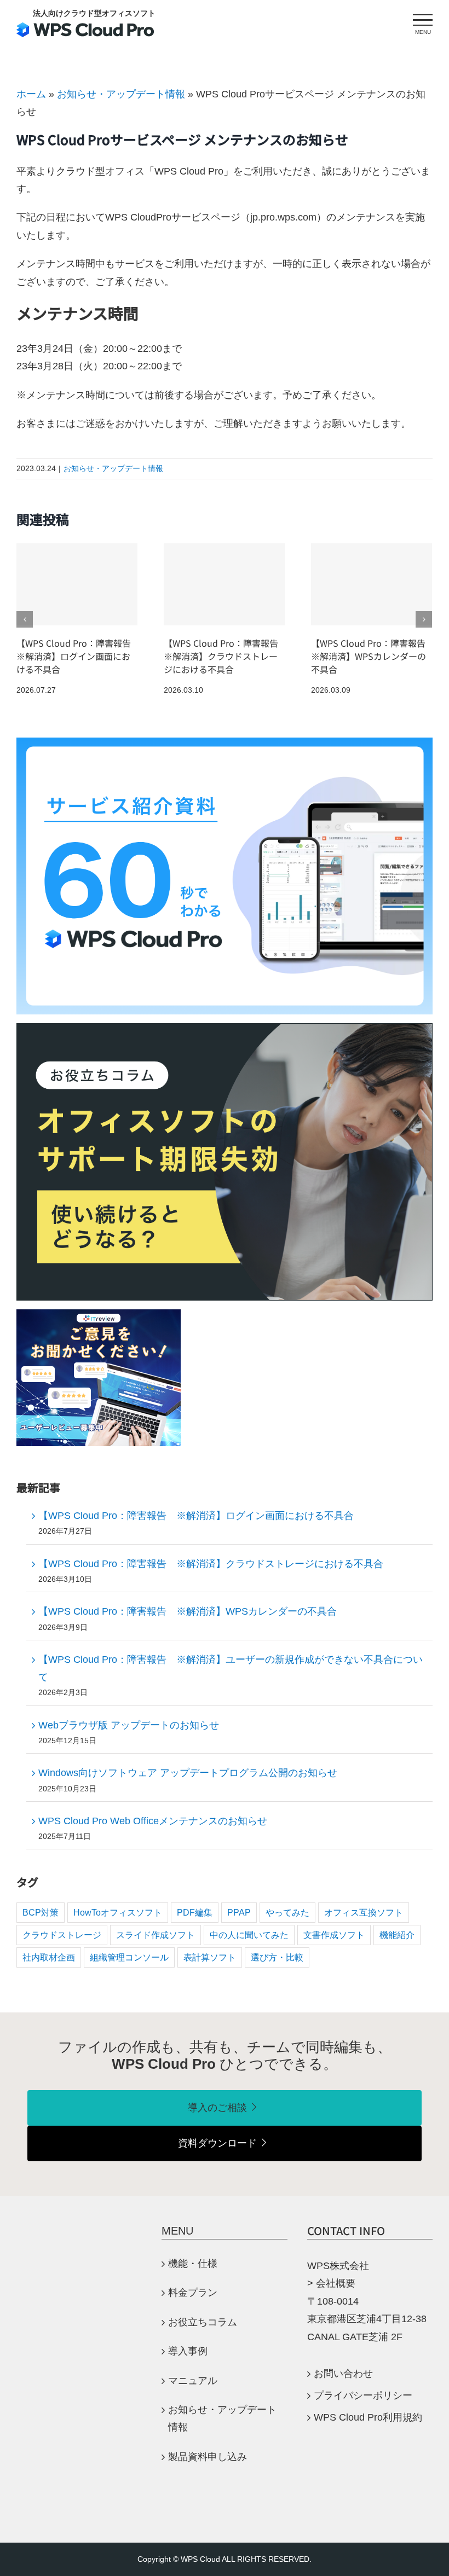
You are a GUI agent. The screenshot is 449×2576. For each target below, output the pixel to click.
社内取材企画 (49, 1957)
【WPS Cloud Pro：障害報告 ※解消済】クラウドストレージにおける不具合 (225, 656)
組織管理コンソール (129, 1957)
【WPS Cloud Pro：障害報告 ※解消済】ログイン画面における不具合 (78, 656)
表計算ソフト (210, 1957)
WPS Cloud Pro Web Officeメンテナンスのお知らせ (153, 1821)
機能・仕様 (198, 2264)
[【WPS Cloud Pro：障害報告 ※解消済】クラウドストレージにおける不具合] (224, 584)
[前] (25, 619)
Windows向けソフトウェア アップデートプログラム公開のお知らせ (188, 1773)
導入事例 (188, 2351)
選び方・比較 (277, 1957)
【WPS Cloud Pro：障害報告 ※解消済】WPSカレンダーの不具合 (373, 656)
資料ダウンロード (217, 2143)
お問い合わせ (343, 2374)
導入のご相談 (217, 2108)
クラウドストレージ (62, 1935)
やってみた (287, 1912)
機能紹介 (397, 1935)
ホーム (31, 94)
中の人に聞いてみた (249, 1935)
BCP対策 (41, 1912)
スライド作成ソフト (156, 1935)
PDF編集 (195, 1912)
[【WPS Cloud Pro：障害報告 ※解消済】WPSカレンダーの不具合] (372, 584)
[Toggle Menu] (423, 20)
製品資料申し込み (208, 2457)
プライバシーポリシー (363, 2395)
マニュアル (198, 2381)
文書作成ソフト (334, 1935)
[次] (424, 619)
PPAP (239, 1912)
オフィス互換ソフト (364, 1912)
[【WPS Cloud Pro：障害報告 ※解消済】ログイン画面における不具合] (77, 584)
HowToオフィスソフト (118, 1912)
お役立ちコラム (203, 2322)
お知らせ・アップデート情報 (121, 94)
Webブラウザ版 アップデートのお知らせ (129, 1725)
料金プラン (193, 2293)
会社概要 (336, 2283)
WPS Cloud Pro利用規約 (368, 2417)
